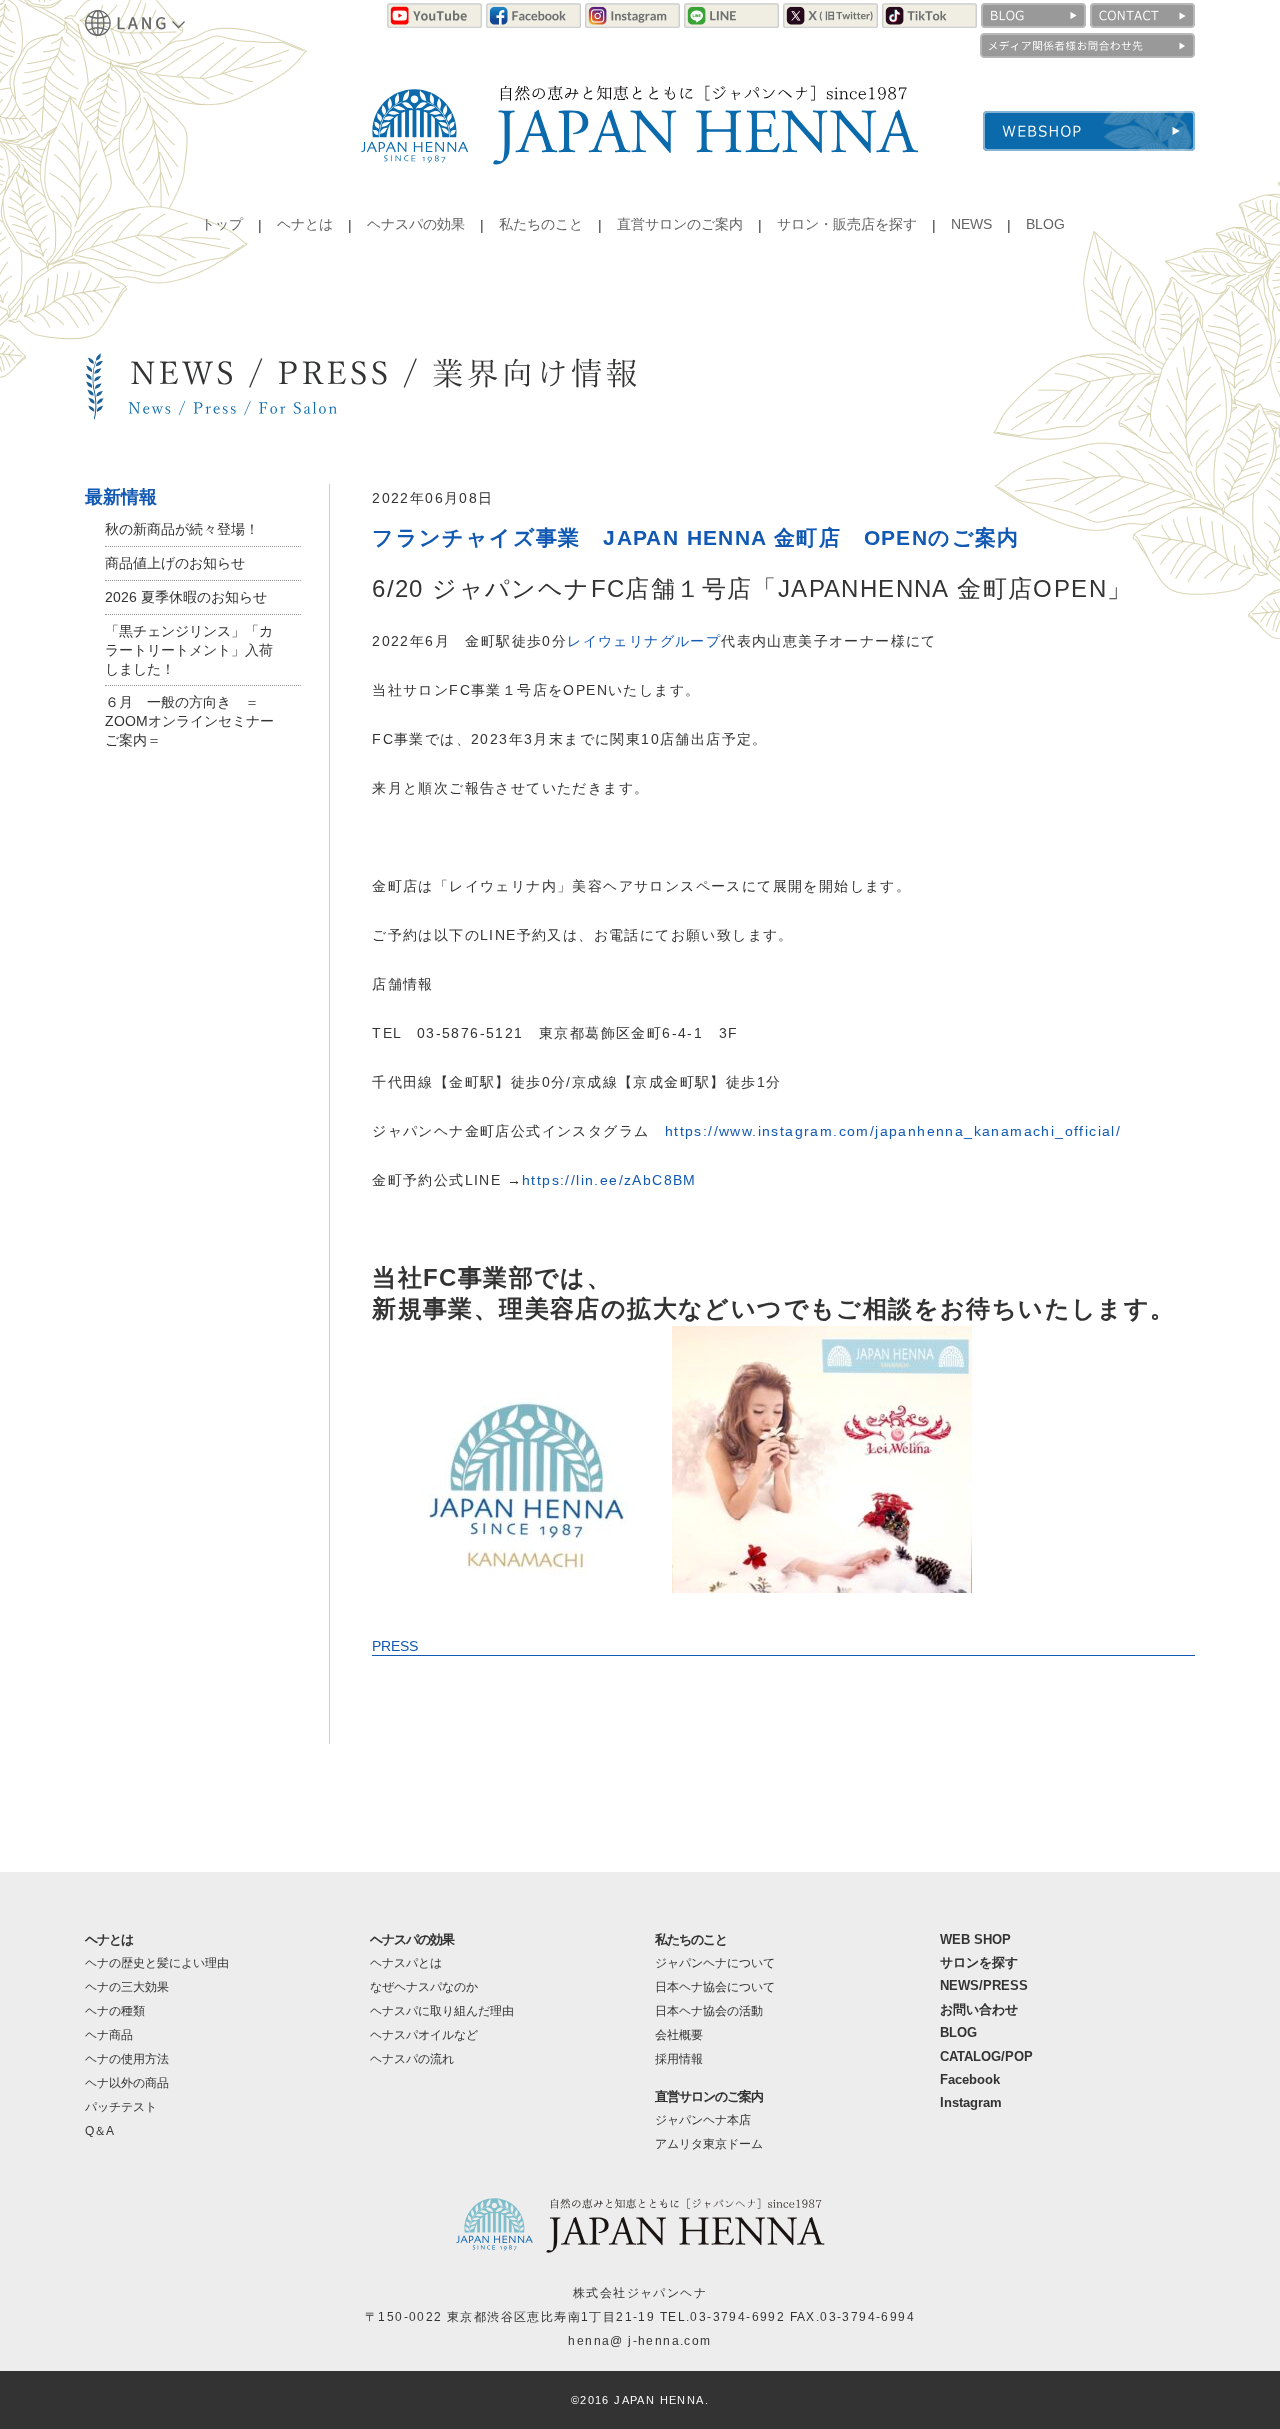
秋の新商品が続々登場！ (182, 529)
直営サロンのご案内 (680, 224)
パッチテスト (121, 2107)
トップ (222, 224)
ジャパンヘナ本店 (703, 2120)
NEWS (971, 224)
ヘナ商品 (109, 2035)
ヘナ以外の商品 (127, 2083)
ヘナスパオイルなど (424, 2035)
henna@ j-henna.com (639, 2341)
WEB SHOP (975, 1939)
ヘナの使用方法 (127, 2059)
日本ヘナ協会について (715, 1987)
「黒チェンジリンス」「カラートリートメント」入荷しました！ (189, 650)
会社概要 (679, 2035)
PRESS (395, 1646)
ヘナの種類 (115, 2011)
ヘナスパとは (406, 1963)
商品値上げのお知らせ (175, 563)
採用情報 (679, 2059)
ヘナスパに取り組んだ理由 (442, 2011)
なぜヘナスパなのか (424, 1987)
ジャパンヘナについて (715, 1963)
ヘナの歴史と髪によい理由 (157, 1963)
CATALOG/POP (986, 2056)
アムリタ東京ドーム (709, 2144)
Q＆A (99, 2131)
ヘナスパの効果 (416, 224)
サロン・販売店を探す (847, 224)
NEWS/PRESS (984, 1985)
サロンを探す (979, 1962)
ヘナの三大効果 (127, 1987)
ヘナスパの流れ (412, 2059)
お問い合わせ (979, 2009)
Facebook (970, 2079)
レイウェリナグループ (644, 641)
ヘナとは (305, 224)
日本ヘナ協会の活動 (709, 2011)
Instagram (971, 2102)
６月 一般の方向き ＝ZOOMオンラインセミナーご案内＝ (189, 721)
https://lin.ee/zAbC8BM (609, 1180)
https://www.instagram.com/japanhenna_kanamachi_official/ (893, 1131)
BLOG (1045, 224)
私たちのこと (541, 224)
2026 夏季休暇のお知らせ (186, 597)
